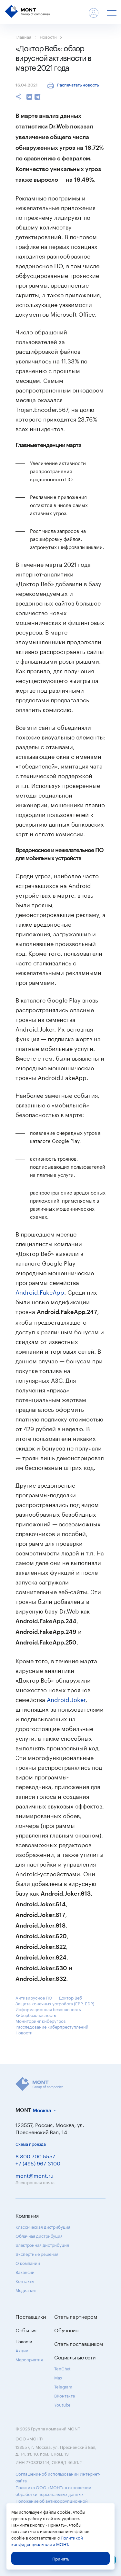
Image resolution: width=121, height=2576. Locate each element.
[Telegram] (37, 97)
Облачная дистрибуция (39, 2235)
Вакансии (25, 2272)
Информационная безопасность (48, 2009)
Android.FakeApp (40, 1291)
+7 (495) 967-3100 (38, 2163)
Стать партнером (76, 2316)
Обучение (66, 2330)
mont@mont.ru (35, 2175)
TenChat (62, 2368)
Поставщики (31, 2316)
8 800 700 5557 (35, 2156)
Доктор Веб (70, 1997)
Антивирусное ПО (34, 1997)
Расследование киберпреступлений (52, 2026)
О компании (28, 2263)
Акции (22, 2350)
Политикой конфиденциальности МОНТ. (47, 2540)
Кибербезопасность (36, 2015)
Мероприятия (29, 2359)
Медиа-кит (26, 2290)
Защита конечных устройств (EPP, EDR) (55, 2003)
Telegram (63, 2386)
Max (58, 2377)
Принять (61, 2558)
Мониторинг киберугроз (40, 2021)
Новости (48, 36)
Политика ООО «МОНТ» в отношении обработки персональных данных (53, 2490)
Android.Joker (66, 1699)
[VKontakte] (29, 97)
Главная (23, 36)
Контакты (25, 2281)
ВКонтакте (65, 2395)
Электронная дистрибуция (42, 2245)
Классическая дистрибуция (43, 2226)
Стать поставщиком (79, 2343)
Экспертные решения (37, 2254)
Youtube (62, 2404)
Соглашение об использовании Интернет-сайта (58, 2477)
